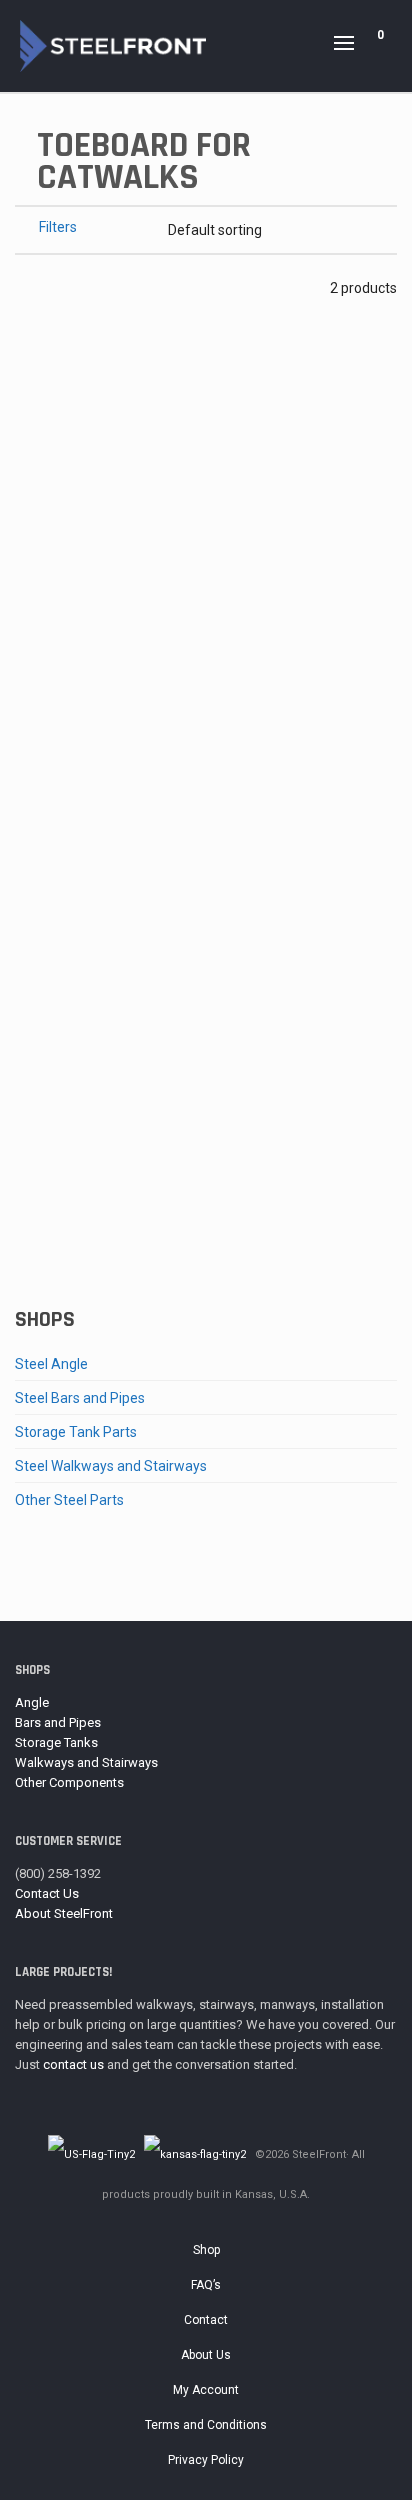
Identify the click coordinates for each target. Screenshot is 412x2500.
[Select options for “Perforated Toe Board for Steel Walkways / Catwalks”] (61, 657)
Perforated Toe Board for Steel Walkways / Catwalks (206, 736)
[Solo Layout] (24, 287)
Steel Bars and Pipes (80, 1398)
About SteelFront (64, 1913)
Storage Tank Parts (76, 1432)
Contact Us (47, 1893)
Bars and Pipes (58, 1722)
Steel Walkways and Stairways (111, 1466)
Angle (32, 1702)
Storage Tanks (56, 1742)
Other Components (69, 1782)
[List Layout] (50, 287)
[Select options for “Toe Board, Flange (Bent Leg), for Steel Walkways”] (61, 1149)
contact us (73, 2064)
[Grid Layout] (76, 287)
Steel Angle (51, 1364)
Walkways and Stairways (86, 1762)
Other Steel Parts (69, 1500)
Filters (58, 227)
